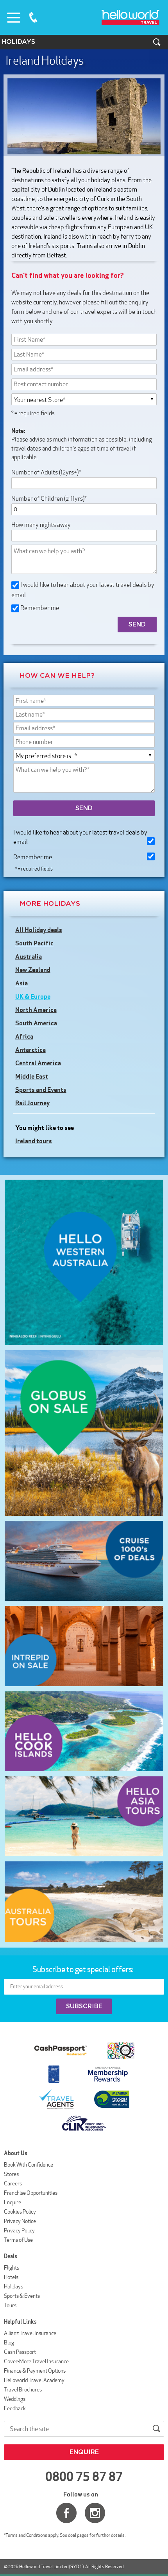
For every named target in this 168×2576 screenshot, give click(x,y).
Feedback (15, 2408)
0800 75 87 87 (33, 17)
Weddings (15, 2399)
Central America (38, 1063)
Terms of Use (18, 2240)
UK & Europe (33, 996)
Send (84, 808)
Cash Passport (20, 2352)
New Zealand (33, 970)
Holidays (13, 2286)
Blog (9, 2342)
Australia (29, 956)
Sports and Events (41, 1090)
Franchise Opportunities (31, 2193)
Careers (13, 2183)
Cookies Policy (20, 2212)
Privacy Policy (19, 2230)
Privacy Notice (20, 2221)
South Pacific (34, 943)
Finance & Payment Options (35, 2371)
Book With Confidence (29, 2165)
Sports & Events (22, 2296)
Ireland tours (34, 1141)
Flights (12, 2268)
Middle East (32, 1076)
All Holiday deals (39, 930)
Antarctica (30, 1050)
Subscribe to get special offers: (84, 1969)
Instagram (95, 2513)
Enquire (13, 2202)
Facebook (66, 2513)
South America (36, 1023)
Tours (10, 2305)
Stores (11, 2174)
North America (36, 1010)
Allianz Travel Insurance (30, 2333)
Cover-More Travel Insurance (36, 2361)
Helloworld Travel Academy (34, 2380)
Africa (24, 1036)
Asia (21, 983)
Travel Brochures (23, 2390)
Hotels (11, 2277)
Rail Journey (32, 1103)
